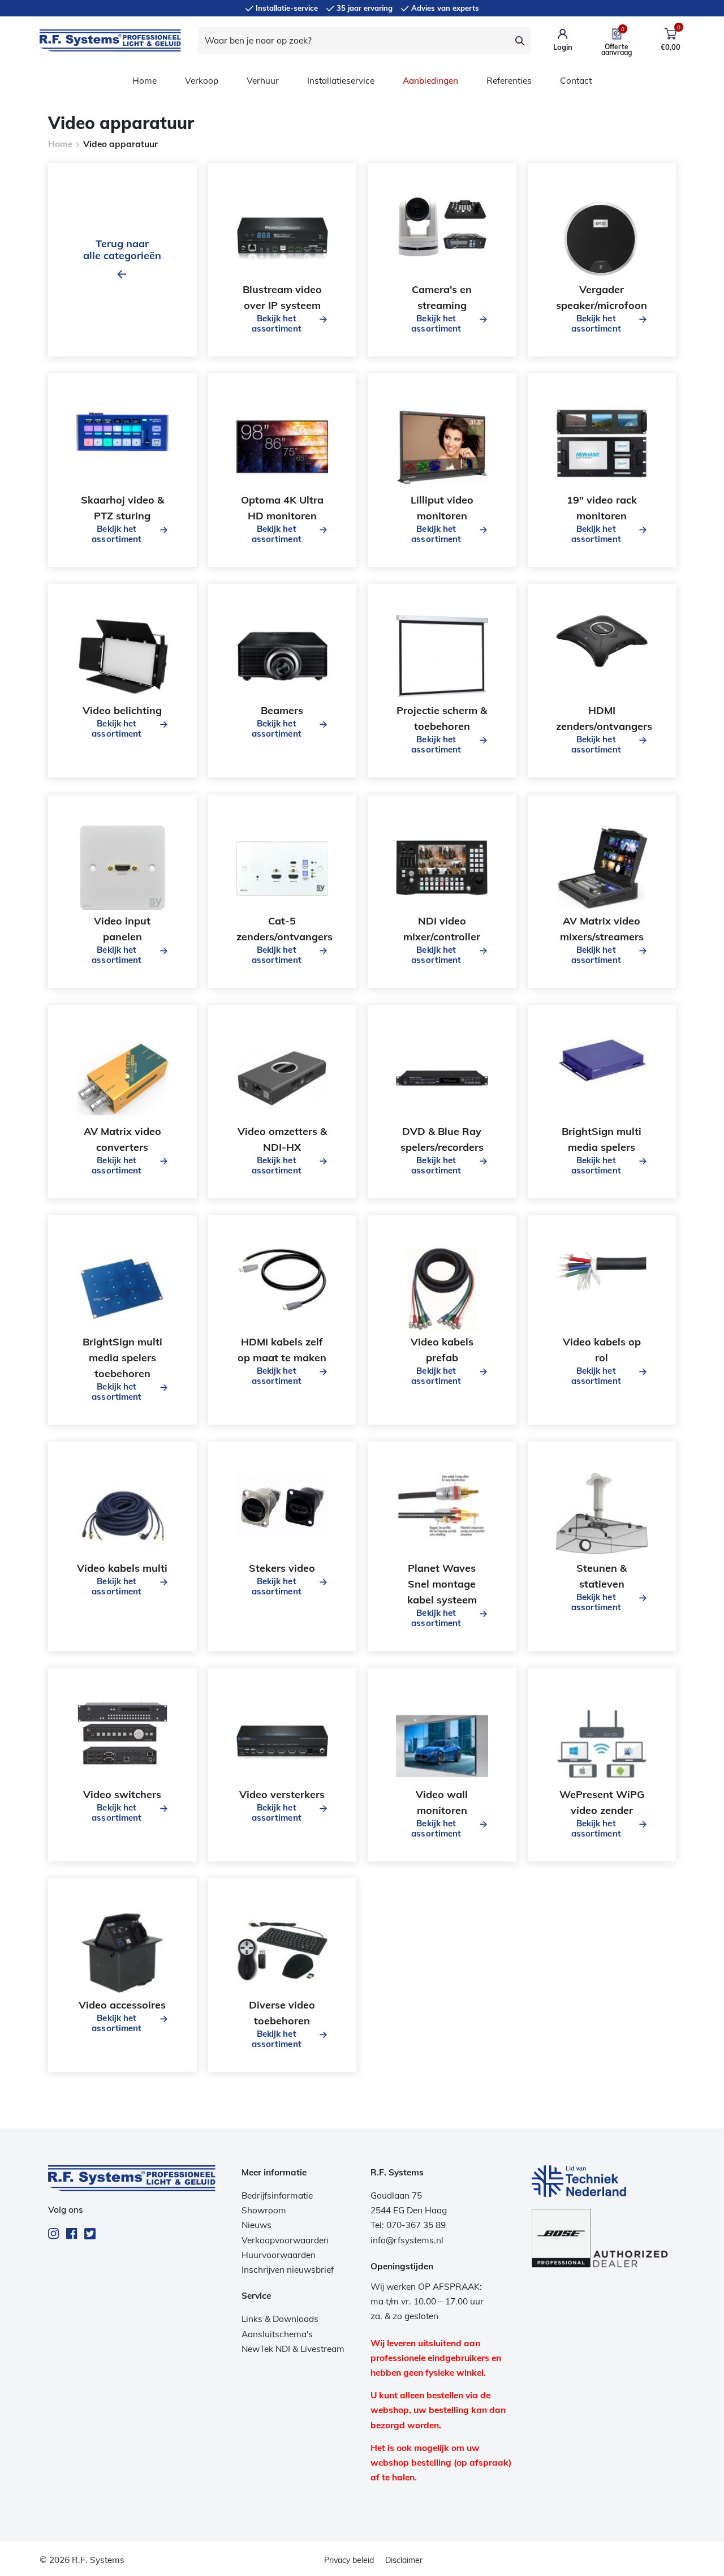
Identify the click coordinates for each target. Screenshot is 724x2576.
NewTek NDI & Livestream (293, 2349)
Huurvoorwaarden (279, 2255)
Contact (576, 81)
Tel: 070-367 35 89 (408, 2225)
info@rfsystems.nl (407, 2240)
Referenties (509, 81)
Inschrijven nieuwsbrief (288, 2270)
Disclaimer (404, 2560)
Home (145, 81)
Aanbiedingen (430, 81)
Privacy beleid (349, 2560)
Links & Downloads (280, 2319)
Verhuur (263, 81)
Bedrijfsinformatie (277, 2196)
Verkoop (202, 81)
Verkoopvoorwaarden (285, 2240)
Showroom (264, 2210)
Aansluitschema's (277, 2334)
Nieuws (257, 2225)
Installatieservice (341, 81)
